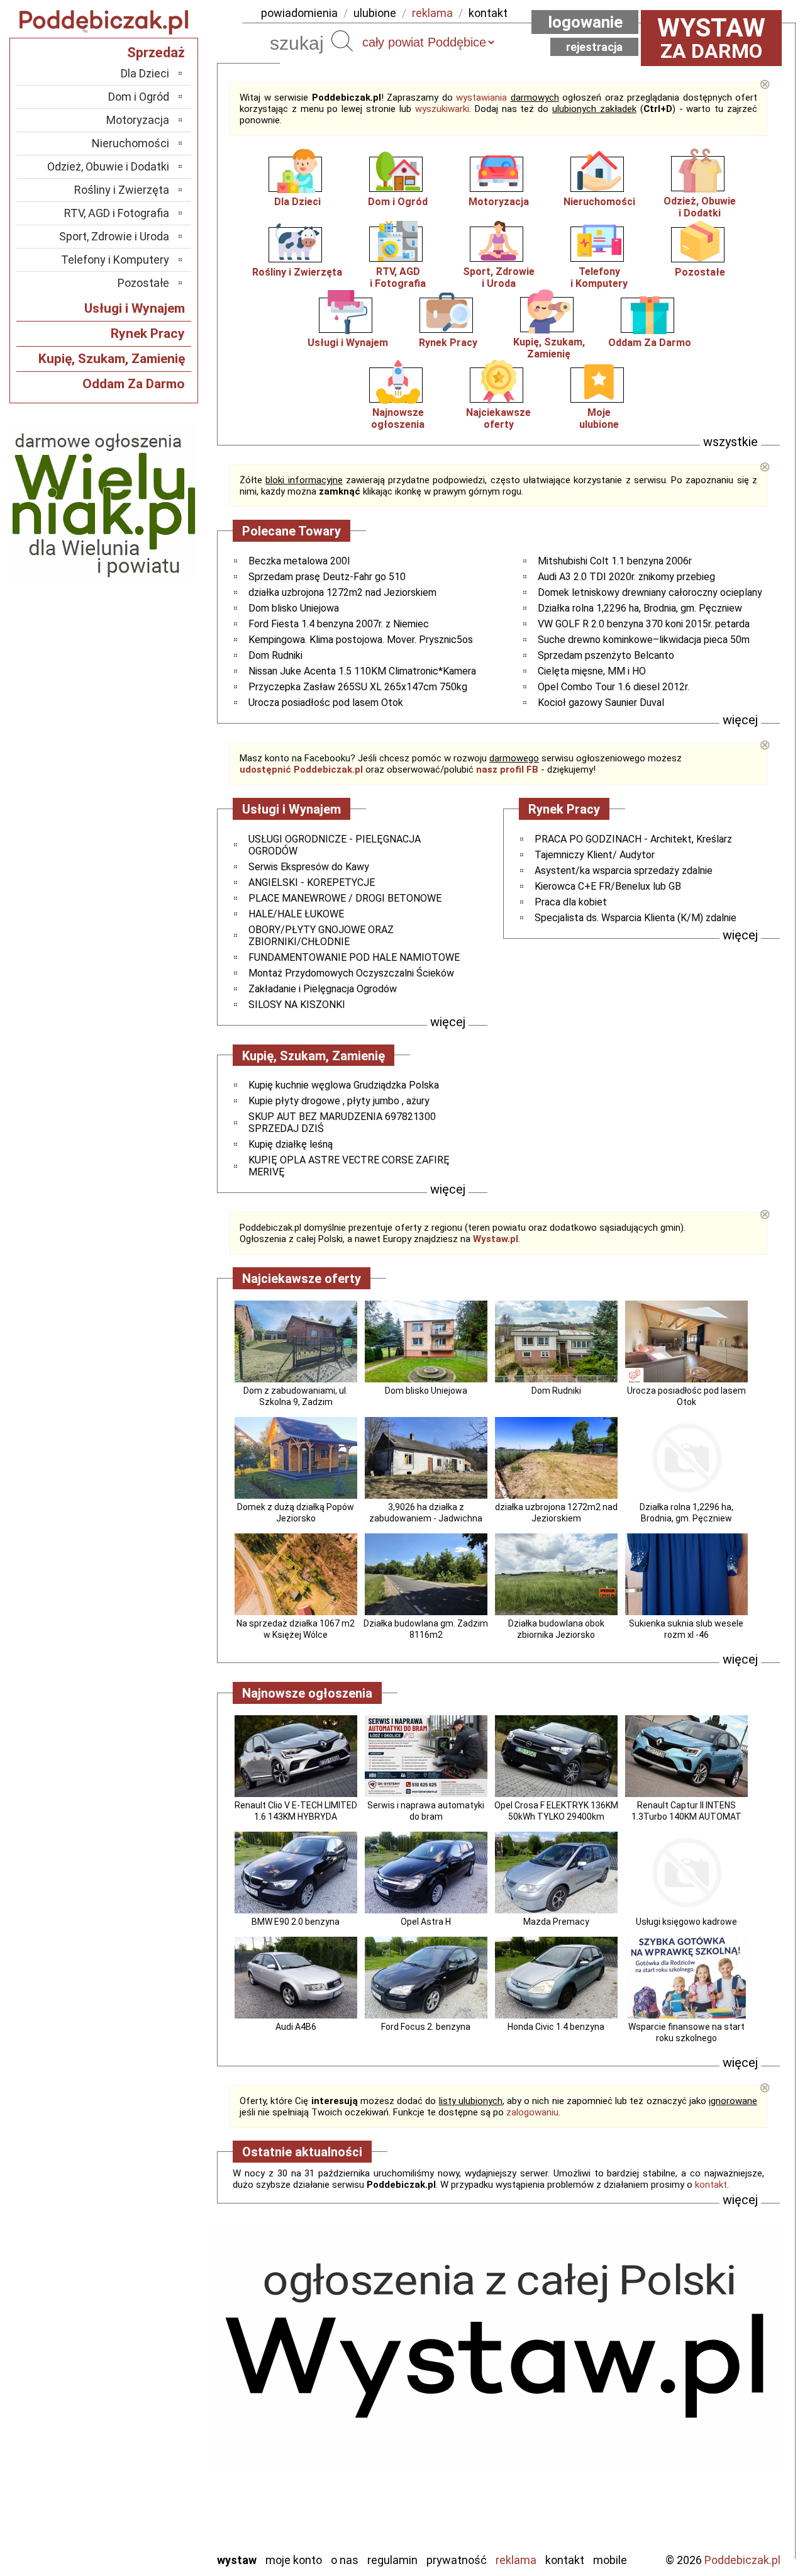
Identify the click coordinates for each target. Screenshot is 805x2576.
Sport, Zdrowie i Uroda (114, 236)
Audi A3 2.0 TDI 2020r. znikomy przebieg (626, 577)
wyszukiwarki (442, 109)
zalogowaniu (532, 2112)
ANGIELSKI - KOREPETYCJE (312, 882)
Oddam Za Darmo (650, 343)
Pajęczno (148, 2440)
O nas (345, 2560)
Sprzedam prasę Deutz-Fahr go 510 (327, 577)
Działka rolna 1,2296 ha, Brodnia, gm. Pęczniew (640, 608)
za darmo (711, 38)
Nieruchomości (599, 202)
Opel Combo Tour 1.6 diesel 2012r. (613, 687)
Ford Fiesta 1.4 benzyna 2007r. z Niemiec (339, 624)
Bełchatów (144, 2338)
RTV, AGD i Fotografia (117, 213)
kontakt (488, 13)
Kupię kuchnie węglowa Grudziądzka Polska (344, 1085)
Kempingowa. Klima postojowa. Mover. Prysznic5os (361, 640)
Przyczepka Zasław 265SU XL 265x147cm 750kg (358, 687)
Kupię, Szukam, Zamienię (549, 348)
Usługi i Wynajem (348, 343)
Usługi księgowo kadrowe (686, 1922)
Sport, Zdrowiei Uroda (499, 277)
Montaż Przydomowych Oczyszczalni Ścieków (351, 973)
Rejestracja (594, 47)
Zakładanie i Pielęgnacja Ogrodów (323, 989)
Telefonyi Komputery (599, 277)
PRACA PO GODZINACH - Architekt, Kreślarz (633, 839)
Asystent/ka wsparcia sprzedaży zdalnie (624, 871)
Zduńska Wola (138, 2542)
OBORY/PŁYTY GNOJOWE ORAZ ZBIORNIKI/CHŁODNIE (321, 936)
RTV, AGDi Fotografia (398, 277)
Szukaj (342, 41)
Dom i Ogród (398, 202)
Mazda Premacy (556, 1922)
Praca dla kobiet (571, 902)
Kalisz (156, 2389)
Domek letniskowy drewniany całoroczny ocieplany (650, 592)
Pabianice (147, 2423)
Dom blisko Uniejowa (294, 608)
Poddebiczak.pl (742, 2560)
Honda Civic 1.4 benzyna (556, 2027)
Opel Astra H (426, 1922)
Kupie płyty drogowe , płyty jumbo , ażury (339, 1101)
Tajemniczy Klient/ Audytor (595, 855)
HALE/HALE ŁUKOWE (296, 914)
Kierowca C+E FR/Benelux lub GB (608, 886)
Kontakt (565, 2560)
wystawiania (481, 98)
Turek (156, 2491)
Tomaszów (144, 2474)
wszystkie (730, 442)
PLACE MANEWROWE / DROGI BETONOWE (345, 898)
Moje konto (294, 2560)
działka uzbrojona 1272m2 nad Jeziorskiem (342, 592)
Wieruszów (145, 2525)
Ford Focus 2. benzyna (426, 2027)
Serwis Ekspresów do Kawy (309, 867)
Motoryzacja (499, 202)
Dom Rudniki (275, 655)
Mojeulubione (599, 418)
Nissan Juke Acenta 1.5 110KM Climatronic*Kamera (362, 671)
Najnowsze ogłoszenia (398, 418)
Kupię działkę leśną (291, 1144)
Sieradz (152, 2457)
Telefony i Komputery (115, 260)
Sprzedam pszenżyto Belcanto (606, 655)
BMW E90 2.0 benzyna (296, 1922)
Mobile (610, 2560)
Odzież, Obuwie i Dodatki (108, 166)
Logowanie (585, 22)
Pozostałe (700, 272)
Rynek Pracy (448, 343)
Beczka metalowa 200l (299, 561)
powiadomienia (299, 13)
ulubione (375, 13)
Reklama (516, 2560)
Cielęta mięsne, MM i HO (592, 671)
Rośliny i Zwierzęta (297, 272)
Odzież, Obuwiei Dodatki (700, 207)
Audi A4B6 (296, 2027)
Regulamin (392, 2560)
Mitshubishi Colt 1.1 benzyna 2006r (615, 561)
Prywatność (457, 2560)
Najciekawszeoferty (498, 418)
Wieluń (154, 2508)
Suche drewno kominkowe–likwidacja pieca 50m (644, 640)
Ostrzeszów (142, 2406)
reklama (432, 13)
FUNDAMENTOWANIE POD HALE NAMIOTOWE (354, 957)
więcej (740, 720)
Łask (158, 2355)
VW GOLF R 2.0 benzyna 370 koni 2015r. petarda (644, 624)
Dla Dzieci (297, 202)
